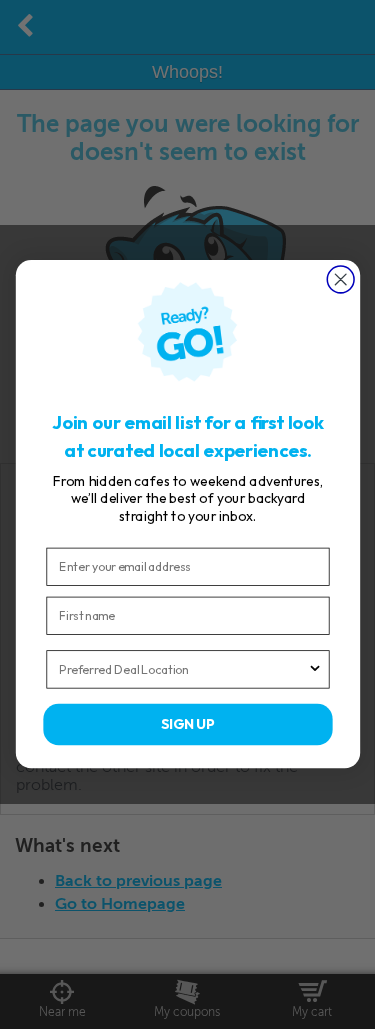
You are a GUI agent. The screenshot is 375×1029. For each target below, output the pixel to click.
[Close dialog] (340, 279)
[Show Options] (314, 670)
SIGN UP (188, 725)
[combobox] (183, 670)
